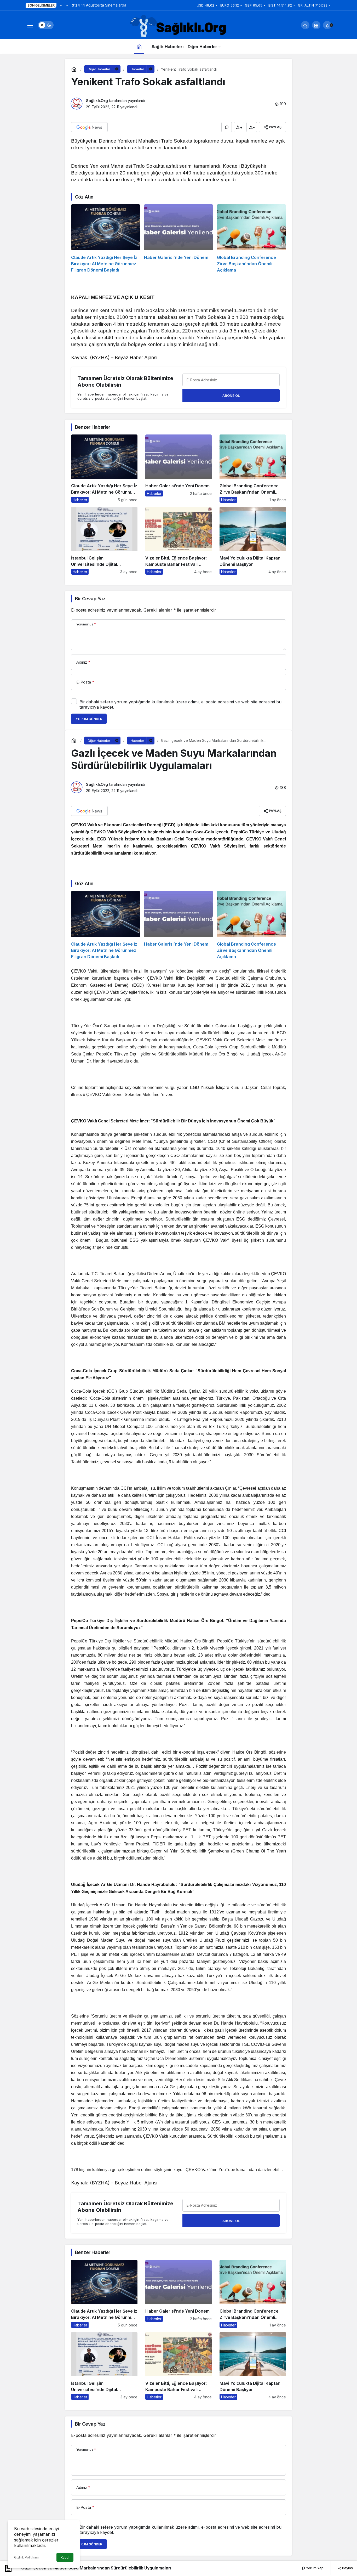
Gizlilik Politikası (26, 2557)
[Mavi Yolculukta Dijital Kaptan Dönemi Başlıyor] (253, 541)
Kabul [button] (65, 2558)
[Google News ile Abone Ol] (89, 127)
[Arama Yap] (305, 25)
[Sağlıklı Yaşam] (179, 26)
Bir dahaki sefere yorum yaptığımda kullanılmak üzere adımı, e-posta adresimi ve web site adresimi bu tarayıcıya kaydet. (180, 704)
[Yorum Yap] (227, 127)
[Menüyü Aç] (30, 25)
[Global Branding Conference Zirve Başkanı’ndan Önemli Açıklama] (251, 239)
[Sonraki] (67, 5)
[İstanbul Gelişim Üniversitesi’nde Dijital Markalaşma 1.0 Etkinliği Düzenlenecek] (104, 541)
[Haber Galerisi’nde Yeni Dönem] (179, 239)
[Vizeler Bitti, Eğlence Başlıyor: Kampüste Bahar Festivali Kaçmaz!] (179, 541)
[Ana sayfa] (139, 46)
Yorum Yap (314, 2568)
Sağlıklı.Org (97, 101)
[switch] (46, 25)
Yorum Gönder (89, 719)
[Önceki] (61, 5)
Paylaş (347, 2568)
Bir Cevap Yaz (90, 599)
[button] (316, 25)
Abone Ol (231, 396)
